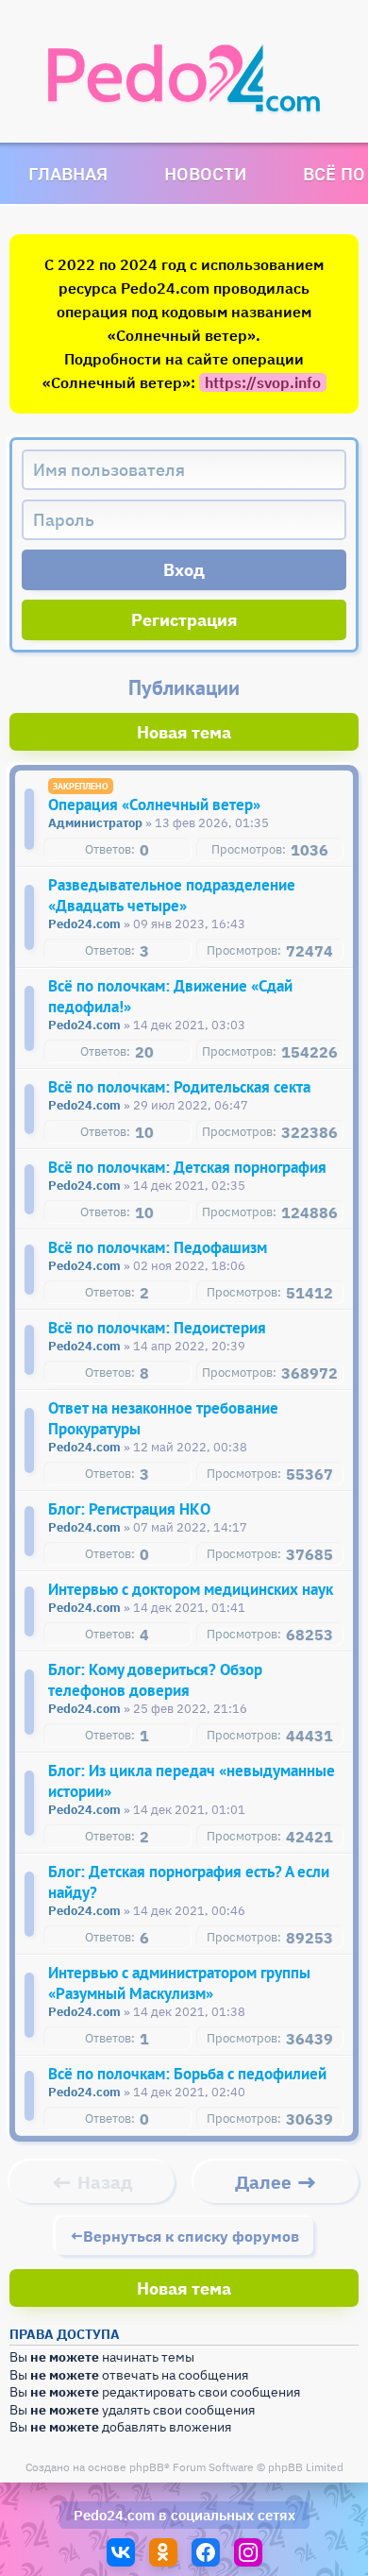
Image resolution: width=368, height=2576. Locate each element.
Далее (263, 2182)
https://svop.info (263, 382)
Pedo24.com (114, 2515)
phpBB (147, 2467)
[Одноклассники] (163, 2552)
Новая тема (184, 732)
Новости (205, 173)
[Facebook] (206, 2552)
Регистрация (184, 620)
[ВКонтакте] (121, 2552)
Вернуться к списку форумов (191, 2236)
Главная (68, 173)
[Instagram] (248, 2552)
